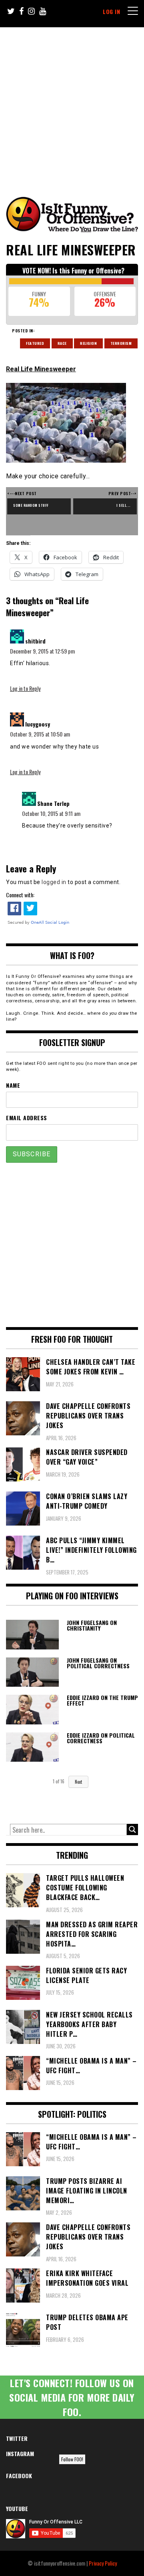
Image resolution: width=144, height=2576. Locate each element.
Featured (35, 343)
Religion (88, 343)
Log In (111, 11)
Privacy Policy (103, 2563)
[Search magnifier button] (132, 1829)
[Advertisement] (72, 103)
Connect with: (20, 895)
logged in (54, 882)
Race (62, 343)
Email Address (27, 1118)
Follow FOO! (72, 2459)
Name (13, 1085)
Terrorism (121, 343)
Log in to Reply (25, 688)
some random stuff (31, 505)
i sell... (124, 505)
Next (78, 1782)
